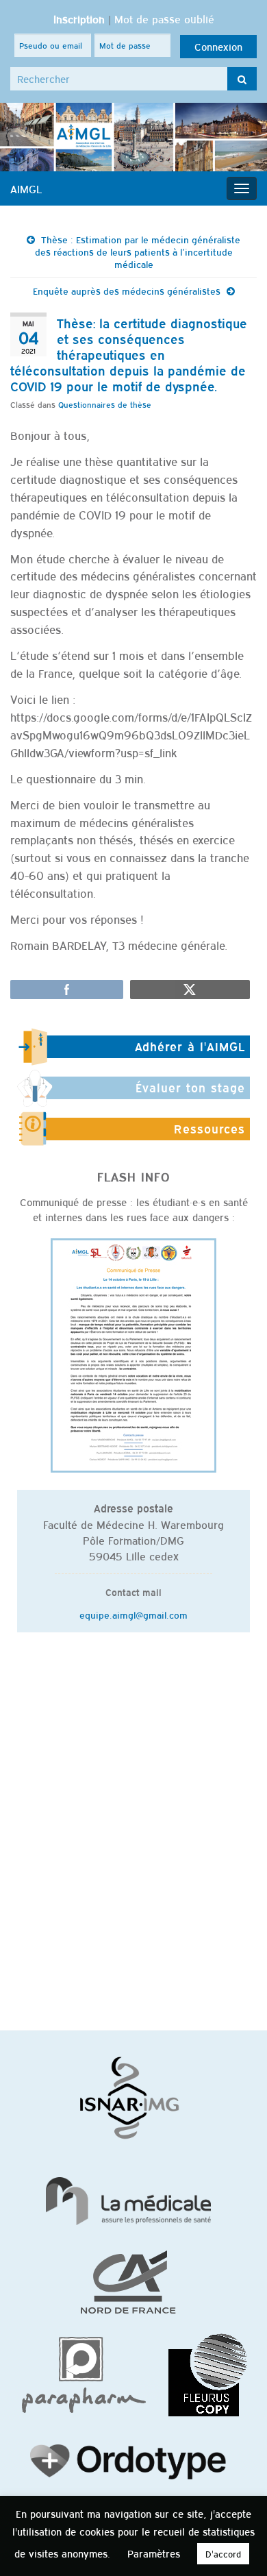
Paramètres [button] (154, 2553)
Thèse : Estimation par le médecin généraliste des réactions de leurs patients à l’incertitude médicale (138, 252)
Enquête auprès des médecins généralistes (127, 291)
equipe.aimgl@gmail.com (133, 1615)
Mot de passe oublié (164, 19)
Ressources (209, 1129)
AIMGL (26, 188)
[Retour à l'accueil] (133, 137)
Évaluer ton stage (190, 1088)
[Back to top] (236, 2545)
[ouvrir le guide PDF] (133, 1354)
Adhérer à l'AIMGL (190, 1046)
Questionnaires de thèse (105, 404)
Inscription (79, 19)
